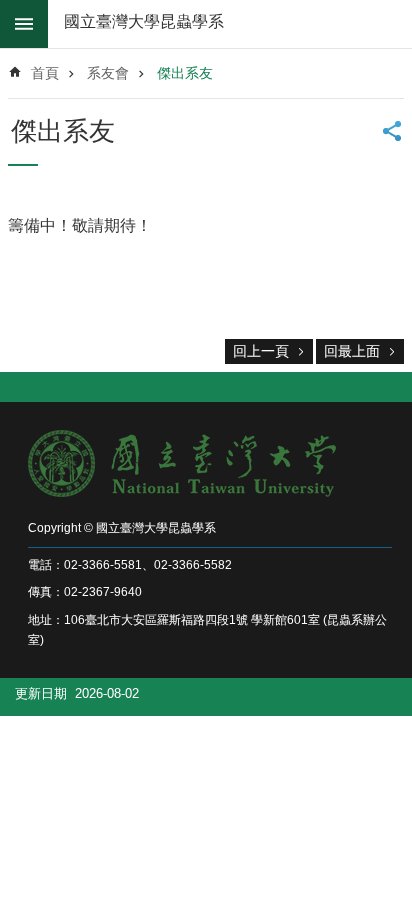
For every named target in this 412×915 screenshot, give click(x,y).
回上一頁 (261, 351)
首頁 (45, 73)
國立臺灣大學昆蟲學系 (144, 21)
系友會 (108, 73)
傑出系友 (185, 73)
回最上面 (352, 351)
